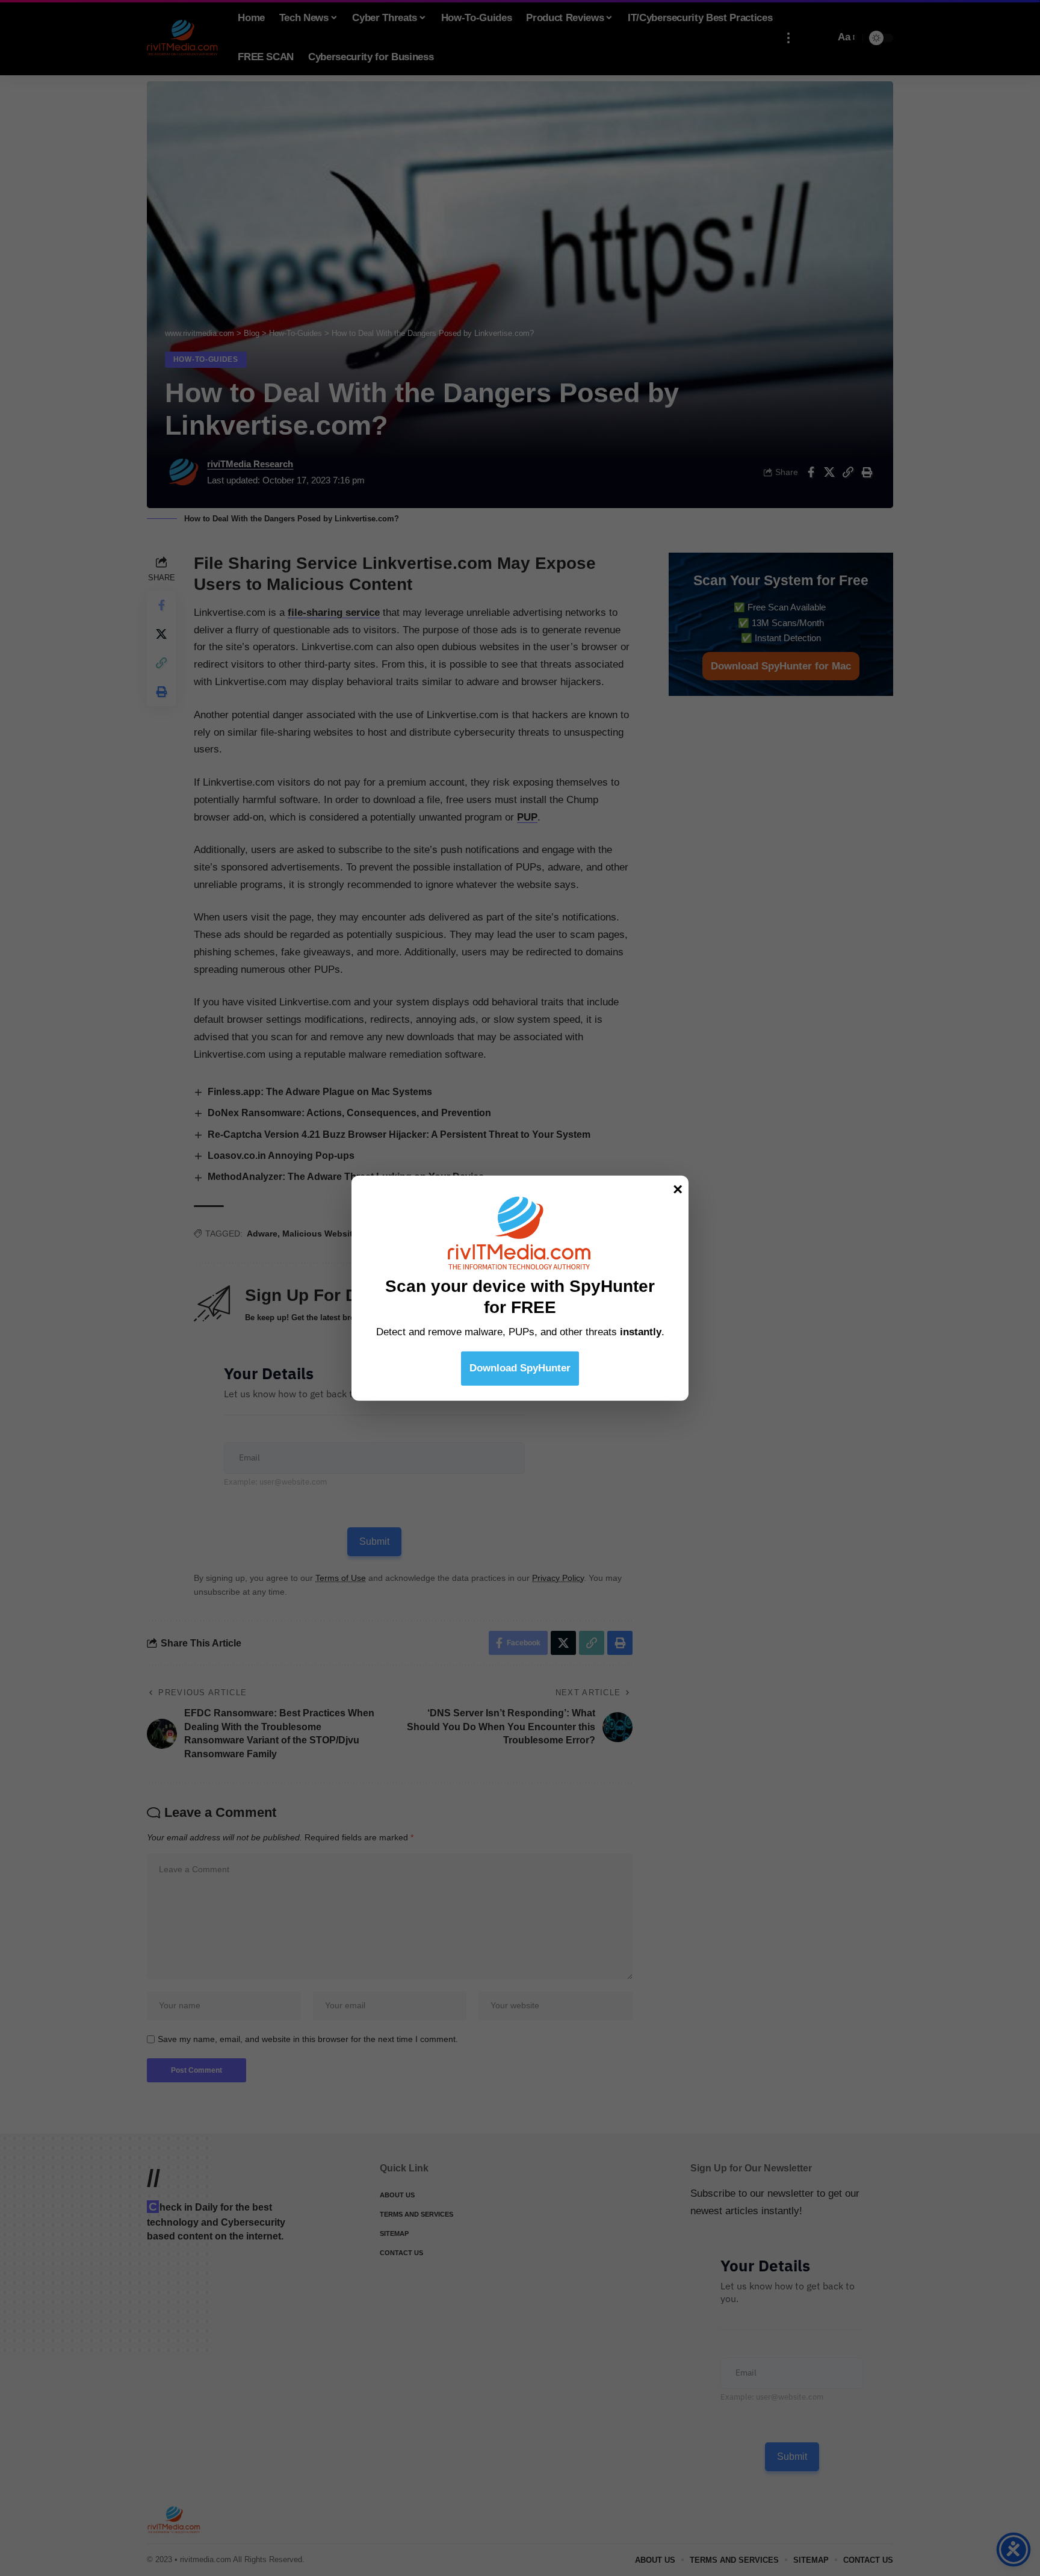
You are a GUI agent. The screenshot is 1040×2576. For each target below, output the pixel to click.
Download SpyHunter (520, 1367)
